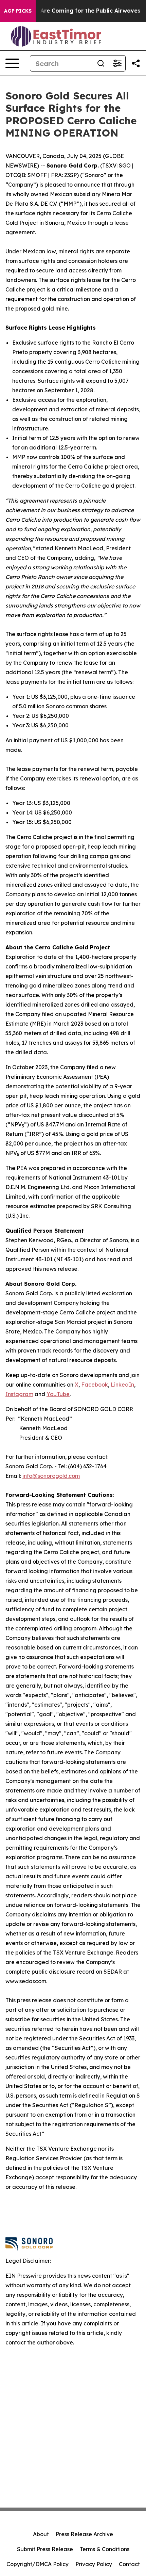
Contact (129, 2564)
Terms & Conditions (105, 2549)
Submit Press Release (45, 2549)
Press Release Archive (84, 2534)
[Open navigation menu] (12, 63)
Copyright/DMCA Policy (38, 2564)
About (41, 2534)
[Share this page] (136, 63)
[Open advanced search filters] (117, 63)
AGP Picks (18, 11)
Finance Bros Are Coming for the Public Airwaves (71, 11)
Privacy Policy (94, 2564)
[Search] (101, 63)
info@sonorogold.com (51, 1476)
